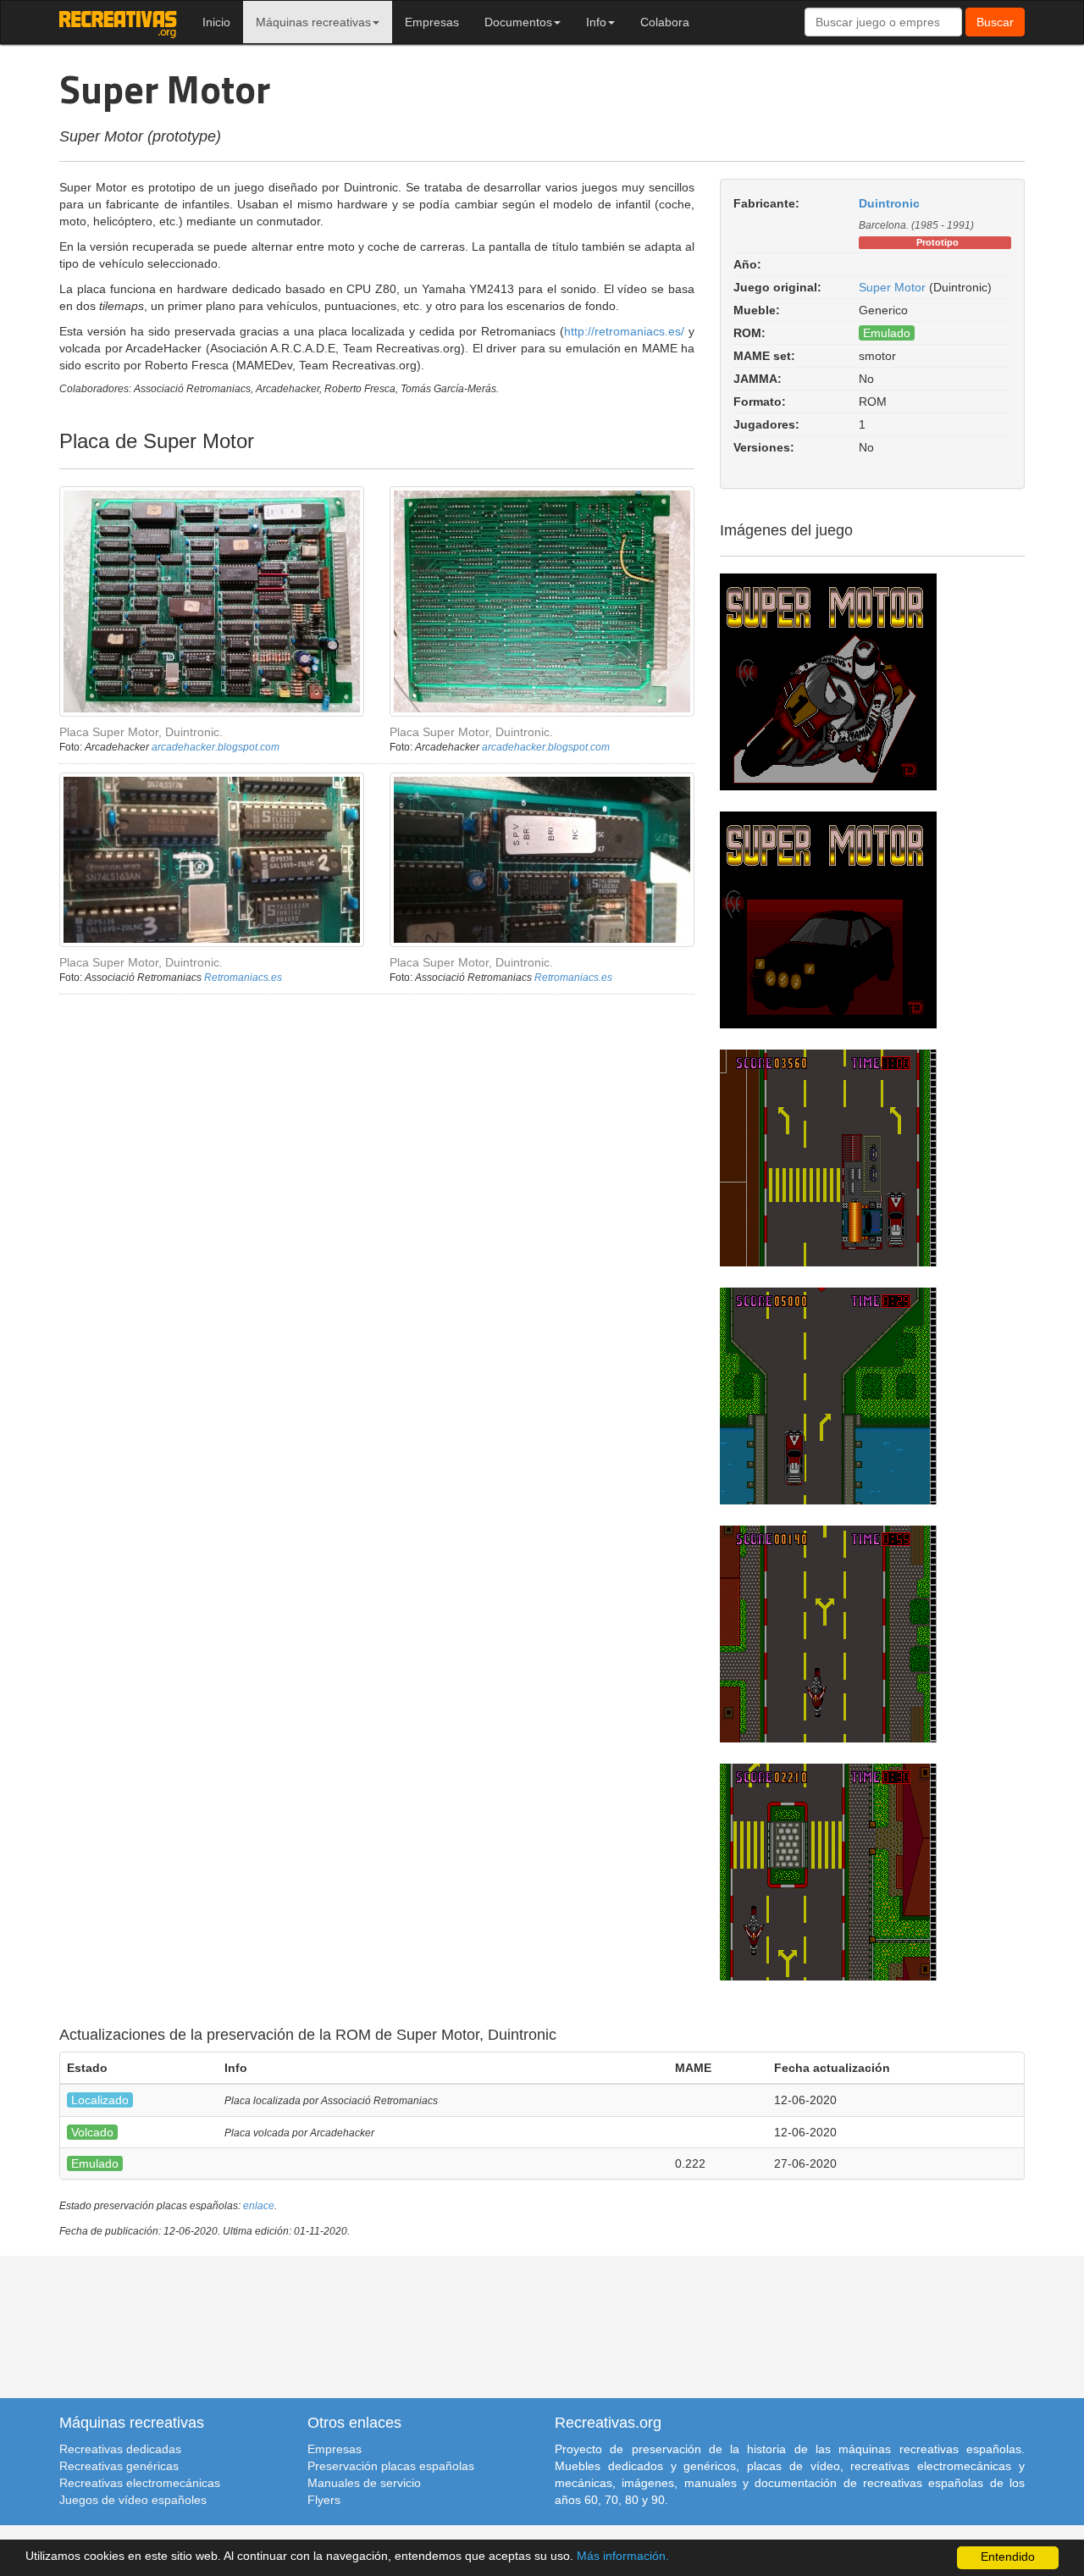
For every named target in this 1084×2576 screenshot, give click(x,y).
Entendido (1008, 2557)
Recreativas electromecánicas (140, 2483)
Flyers (324, 2500)
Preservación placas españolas (391, 2466)
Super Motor (892, 287)
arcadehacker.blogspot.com (216, 747)
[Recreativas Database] (118, 22)
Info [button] (596, 22)
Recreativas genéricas (119, 2466)
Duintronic (889, 203)
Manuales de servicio (364, 2483)
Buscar (995, 22)
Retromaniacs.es (243, 978)
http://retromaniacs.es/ (624, 331)
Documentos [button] (518, 22)
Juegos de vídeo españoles (133, 2500)
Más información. (623, 2556)
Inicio (216, 22)
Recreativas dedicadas (120, 2449)
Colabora (665, 22)
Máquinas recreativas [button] (313, 22)
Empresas (432, 22)
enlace (259, 2206)
